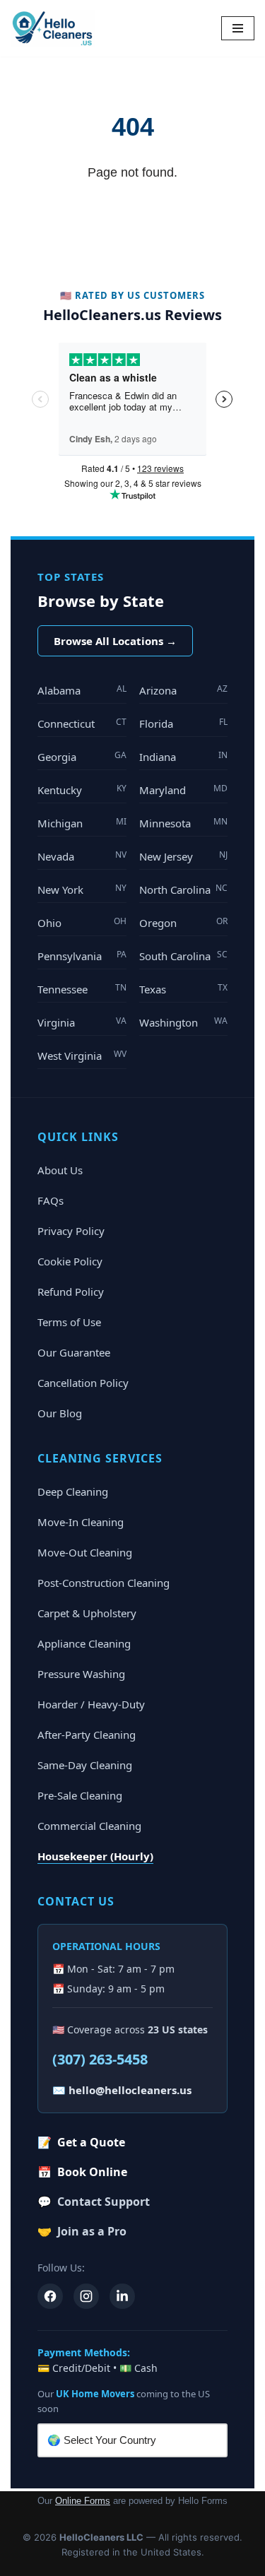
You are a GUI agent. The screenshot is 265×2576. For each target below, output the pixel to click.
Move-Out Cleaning (85, 1552)
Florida (184, 723)
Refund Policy (71, 1292)
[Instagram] (86, 2296)
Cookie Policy (70, 1261)
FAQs (51, 1200)
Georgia (82, 756)
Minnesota (184, 823)
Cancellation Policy (83, 1383)
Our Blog (60, 1413)
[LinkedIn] (122, 2296)
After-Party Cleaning (87, 1735)
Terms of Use (69, 1322)
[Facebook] (50, 2296)
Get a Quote (81, 2142)
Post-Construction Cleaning (104, 1583)
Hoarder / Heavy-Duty (91, 1704)
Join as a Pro (82, 2231)
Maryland (184, 790)
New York (82, 889)
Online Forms (83, 2501)
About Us (60, 1170)
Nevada (82, 856)
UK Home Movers (95, 2394)
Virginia (82, 1022)
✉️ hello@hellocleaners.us (122, 2090)
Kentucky (82, 790)
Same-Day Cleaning (85, 1765)
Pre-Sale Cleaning (80, 1795)
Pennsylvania (82, 956)
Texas (184, 989)
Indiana (184, 756)
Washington (184, 1022)
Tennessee (82, 989)
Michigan (82, 823)
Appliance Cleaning (84, 1643)
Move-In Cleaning (81, 1522)
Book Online (82, 2172)
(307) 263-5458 (100, 2059)
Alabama (82, 690)
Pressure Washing (81, 1674)
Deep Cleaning (73, 1491)
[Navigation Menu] (238, 28)
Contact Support (94, 2202)
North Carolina (184, 889)
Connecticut (82, 723)
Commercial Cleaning (89, 1826)
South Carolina (184, 956)
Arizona (184, 690)
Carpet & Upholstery (87, 1613)
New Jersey (184, 856)
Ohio (82, 922)
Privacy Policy (71, 1231)
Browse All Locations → (115, 641)
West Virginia (82, 1055)
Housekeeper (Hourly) (95, 1856)
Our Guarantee (74, 1352)
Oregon (184, 922)
